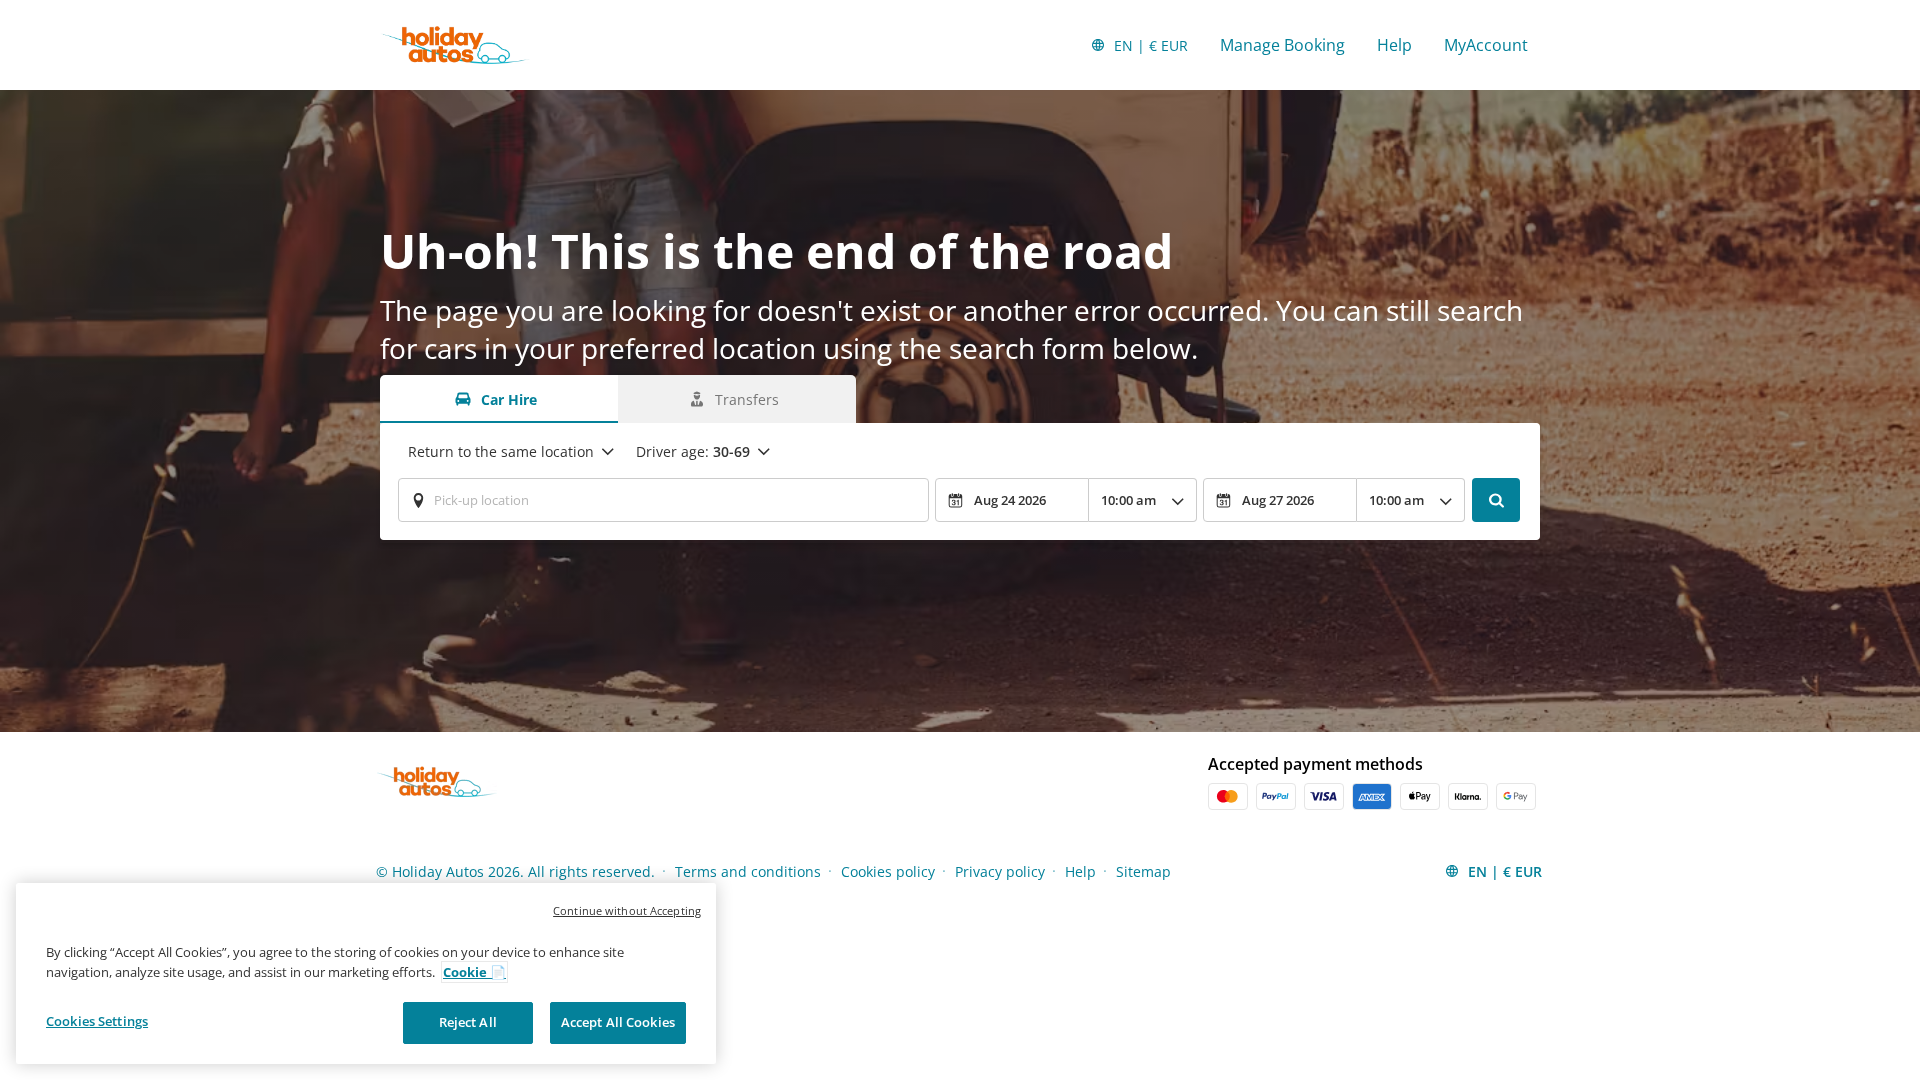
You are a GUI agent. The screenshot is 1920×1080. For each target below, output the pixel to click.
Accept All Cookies (618, 1022)
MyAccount (1486, 45)
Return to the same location (501, 451)
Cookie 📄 (474, 972)
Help (1394, 45)
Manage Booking (1282, 45)
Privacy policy (1000, 871)
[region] (366, 973)
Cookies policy (888, 871)
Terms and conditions (748, 871)
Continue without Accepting (627, 910)
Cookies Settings (97, 1021)
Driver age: (693, 451)
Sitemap (1143, 871)
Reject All (468, 1022)
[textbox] (663, 500)
